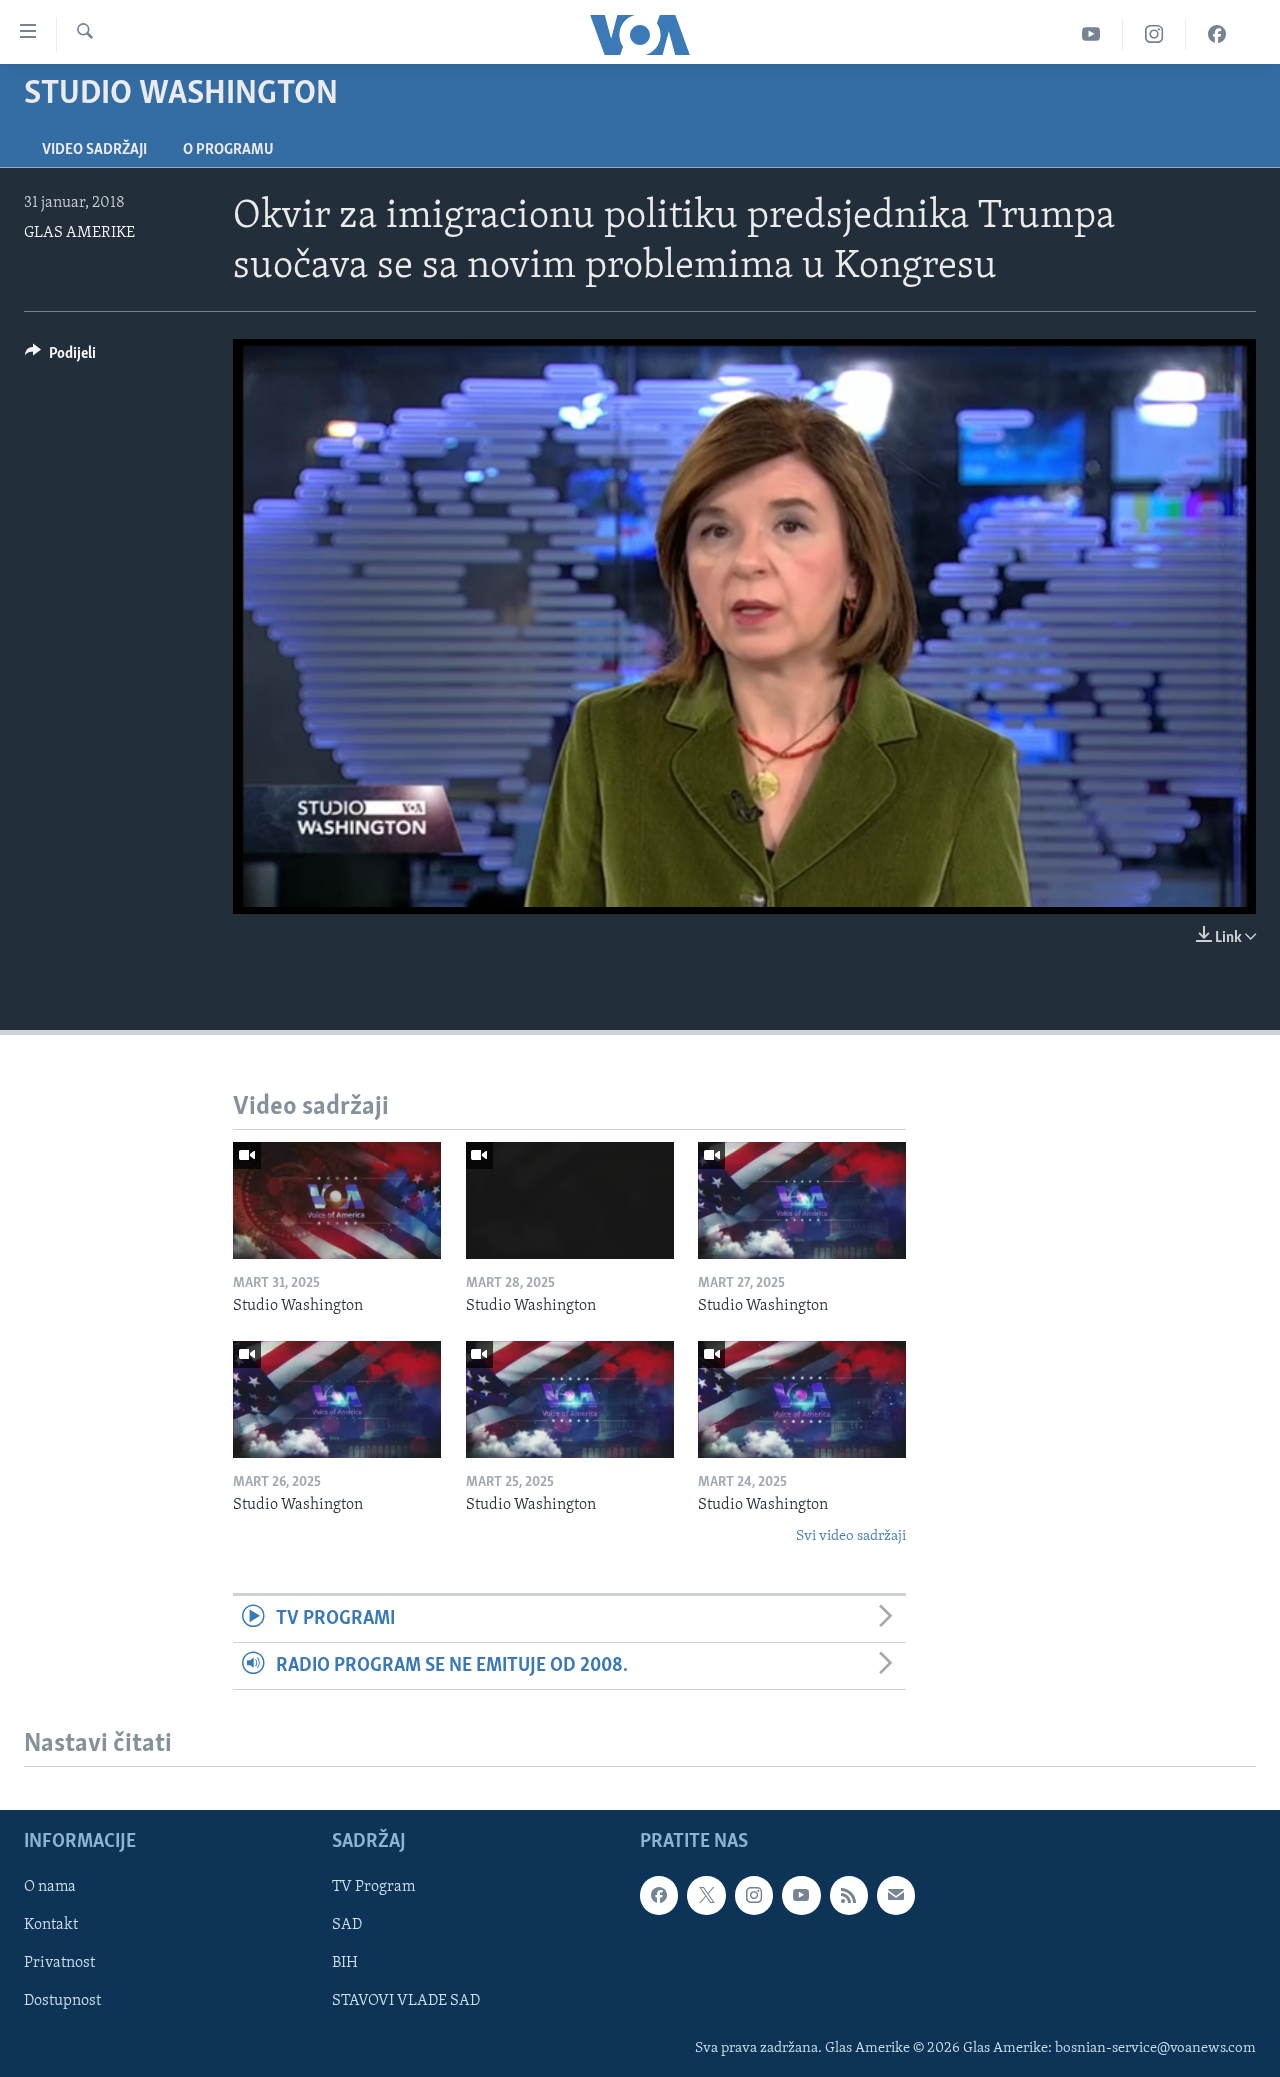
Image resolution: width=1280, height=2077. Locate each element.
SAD (347, 1926)
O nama (50, 1888)
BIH (345, 1964)
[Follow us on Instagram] (754, 1896)
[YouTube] (1091, 34)
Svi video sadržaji (851, 1536)
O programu (228, 150)
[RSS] (849, 1896)
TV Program (373, 1888)
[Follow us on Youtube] (801, 1896)
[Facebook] (1217, 34)
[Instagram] (1154, 34)
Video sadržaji (94, 150)
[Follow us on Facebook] (659, 1896)
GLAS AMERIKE (79, 233)
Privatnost (59, 1964)
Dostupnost (62, 2002)
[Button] (60, 358)
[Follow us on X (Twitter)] (706, 1896)
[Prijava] (896, 1896)
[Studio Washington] (337, 1200)
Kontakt (51, 1926)
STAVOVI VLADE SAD (406, 2002)
